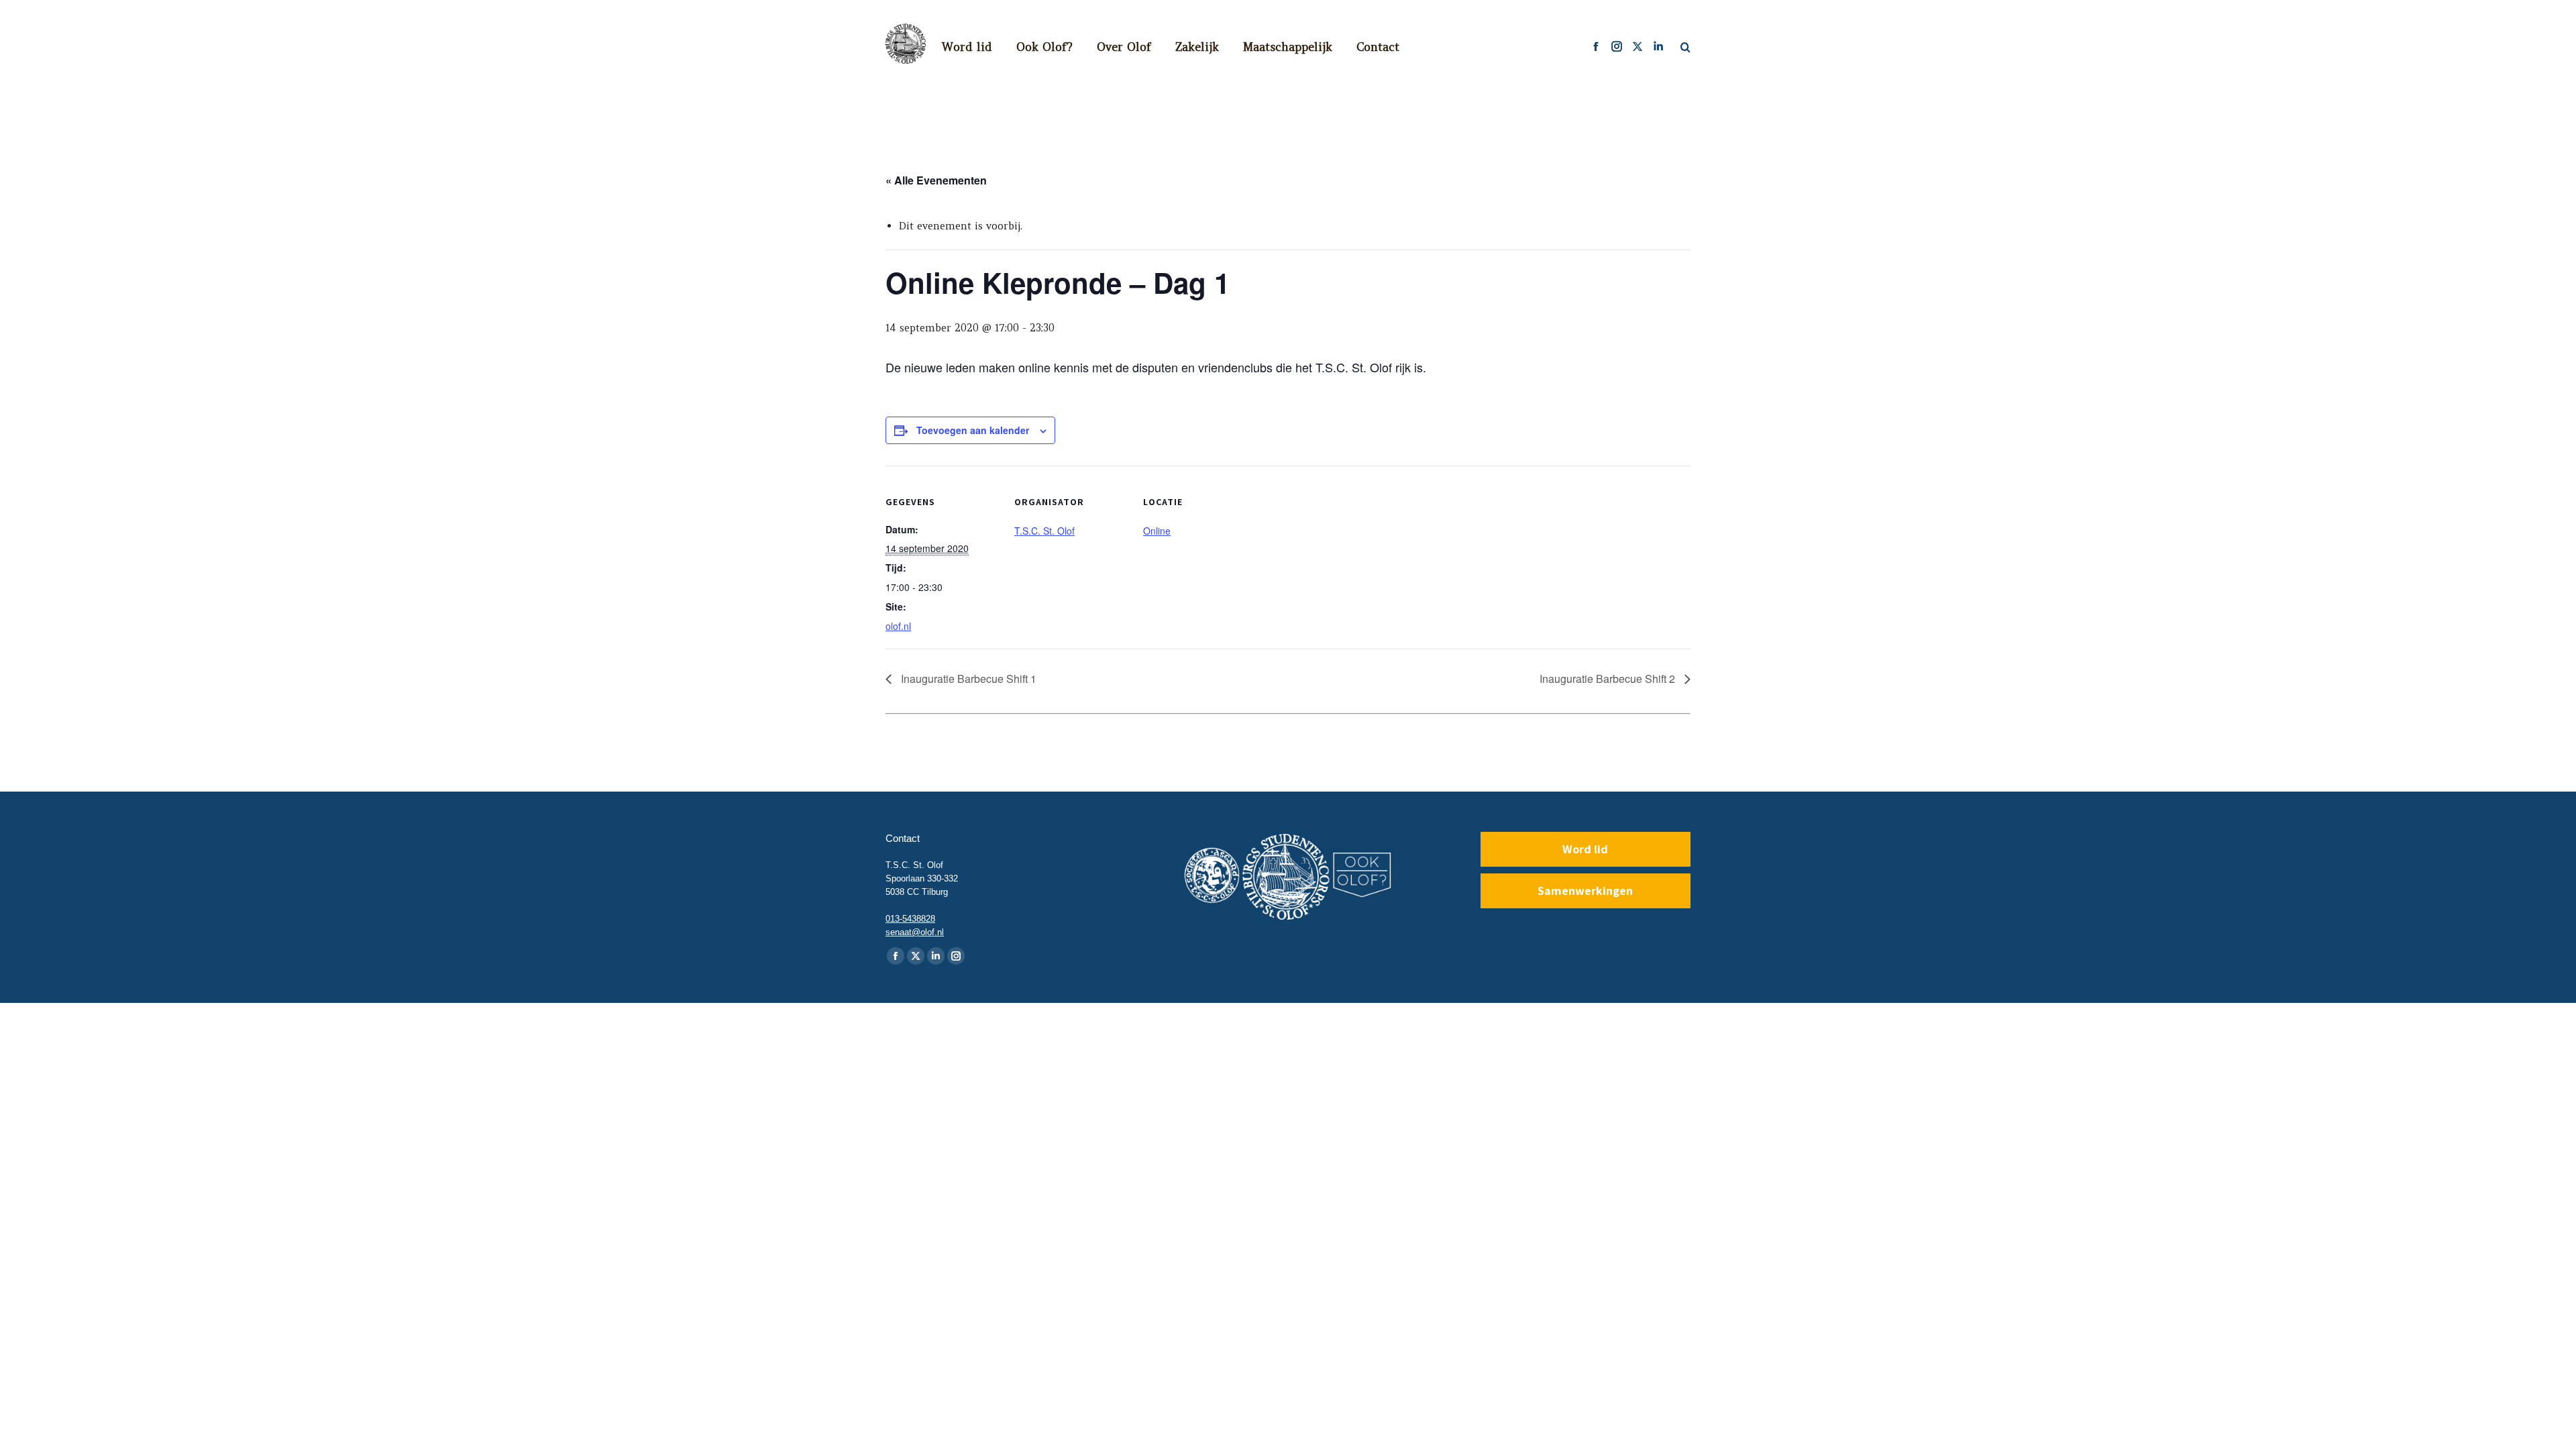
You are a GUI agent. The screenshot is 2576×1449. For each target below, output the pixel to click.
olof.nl (898, 626)
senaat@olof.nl (915, 932)
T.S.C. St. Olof (1044, 531)
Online (1157, 531)
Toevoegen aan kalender (973, 430)
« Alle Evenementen (936, 180)
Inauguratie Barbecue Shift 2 (1609, 679)
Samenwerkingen (1585, 891)
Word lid (1585, 849)
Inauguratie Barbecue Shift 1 (967, 679)
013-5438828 (910, 919)
